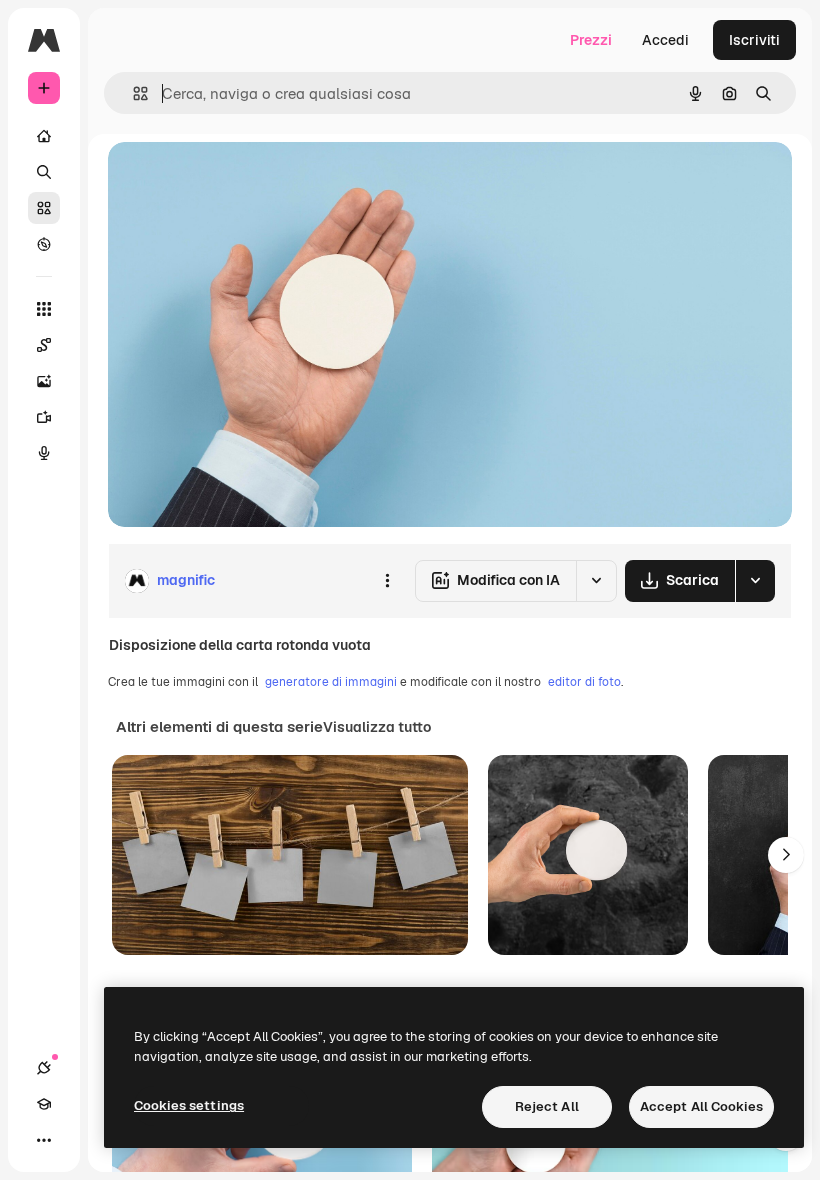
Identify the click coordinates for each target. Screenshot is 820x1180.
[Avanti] (786, 855)
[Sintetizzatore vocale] (44, 453)
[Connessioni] (44, 1068)
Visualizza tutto (377, 727)
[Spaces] (44, 345)
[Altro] (44, 1140)
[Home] (44, 136)
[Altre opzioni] (387, 581)
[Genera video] (44, 417)
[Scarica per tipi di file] (755, 581)
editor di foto (584, 682)
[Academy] (44, 1104)
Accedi (665, 40)
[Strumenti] (44, 309)
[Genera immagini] (44, 381)
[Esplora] (44, 244)
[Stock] (44, 208)
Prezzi (591, 40)
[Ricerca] (44, 172)
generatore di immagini (331, 682)
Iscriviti (754, 40)
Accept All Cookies (701, 1106)
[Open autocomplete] (132, 93)
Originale (240, 179)
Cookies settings (189, 1105)
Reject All (547, 1106)
